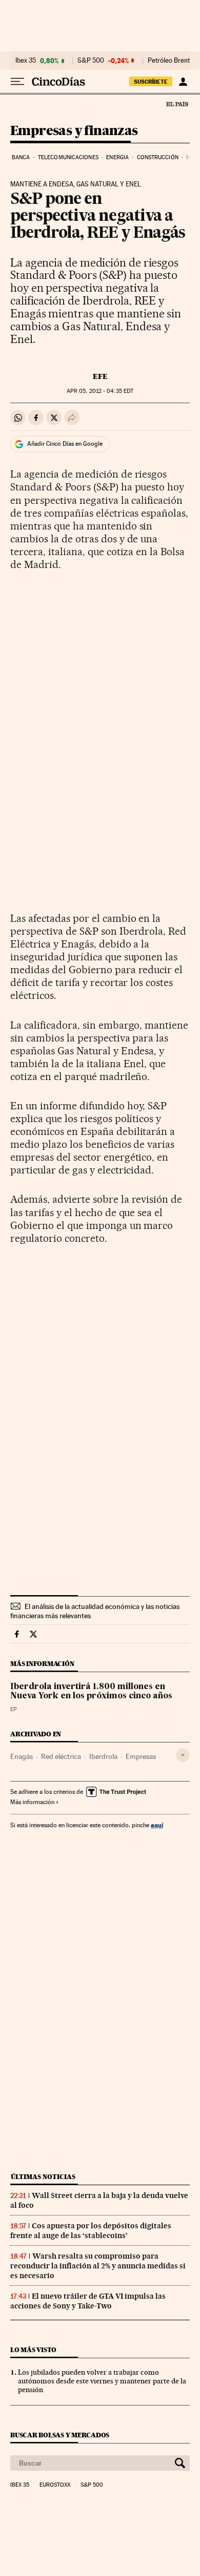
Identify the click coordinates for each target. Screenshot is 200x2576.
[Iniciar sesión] (183, 82)
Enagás (22, 1756)
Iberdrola (103, 1756)
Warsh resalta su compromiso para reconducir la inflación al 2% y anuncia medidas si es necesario (98, 2266)
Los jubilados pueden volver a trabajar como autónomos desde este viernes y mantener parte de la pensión (102, 2381)
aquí (157, 1825)
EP (14, 1709)
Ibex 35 (26, 61)
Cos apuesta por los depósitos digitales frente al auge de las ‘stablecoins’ (91, 2231)
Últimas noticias (43, 2177)
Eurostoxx (55, 2485)
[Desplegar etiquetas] (183, 1755)
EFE (100, 376)
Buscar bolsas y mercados (60, 2435)
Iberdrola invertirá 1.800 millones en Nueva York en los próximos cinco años (91, 1692)
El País (177, 104)
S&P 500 (91, 61)
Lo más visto (33, 2350)
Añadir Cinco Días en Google (65, 444)
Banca (21, 157)
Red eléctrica (61, 1756)
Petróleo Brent (169, 61)
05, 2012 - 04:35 (100, 391)
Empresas (141, 1756)
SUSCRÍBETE (151, 82)
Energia (117, 157)
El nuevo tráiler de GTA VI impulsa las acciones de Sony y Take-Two (88, 2301)
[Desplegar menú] (17, 82)
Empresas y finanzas (74, 131)
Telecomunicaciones (68, 157)
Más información (32, 1802)
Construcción (158, 157)
